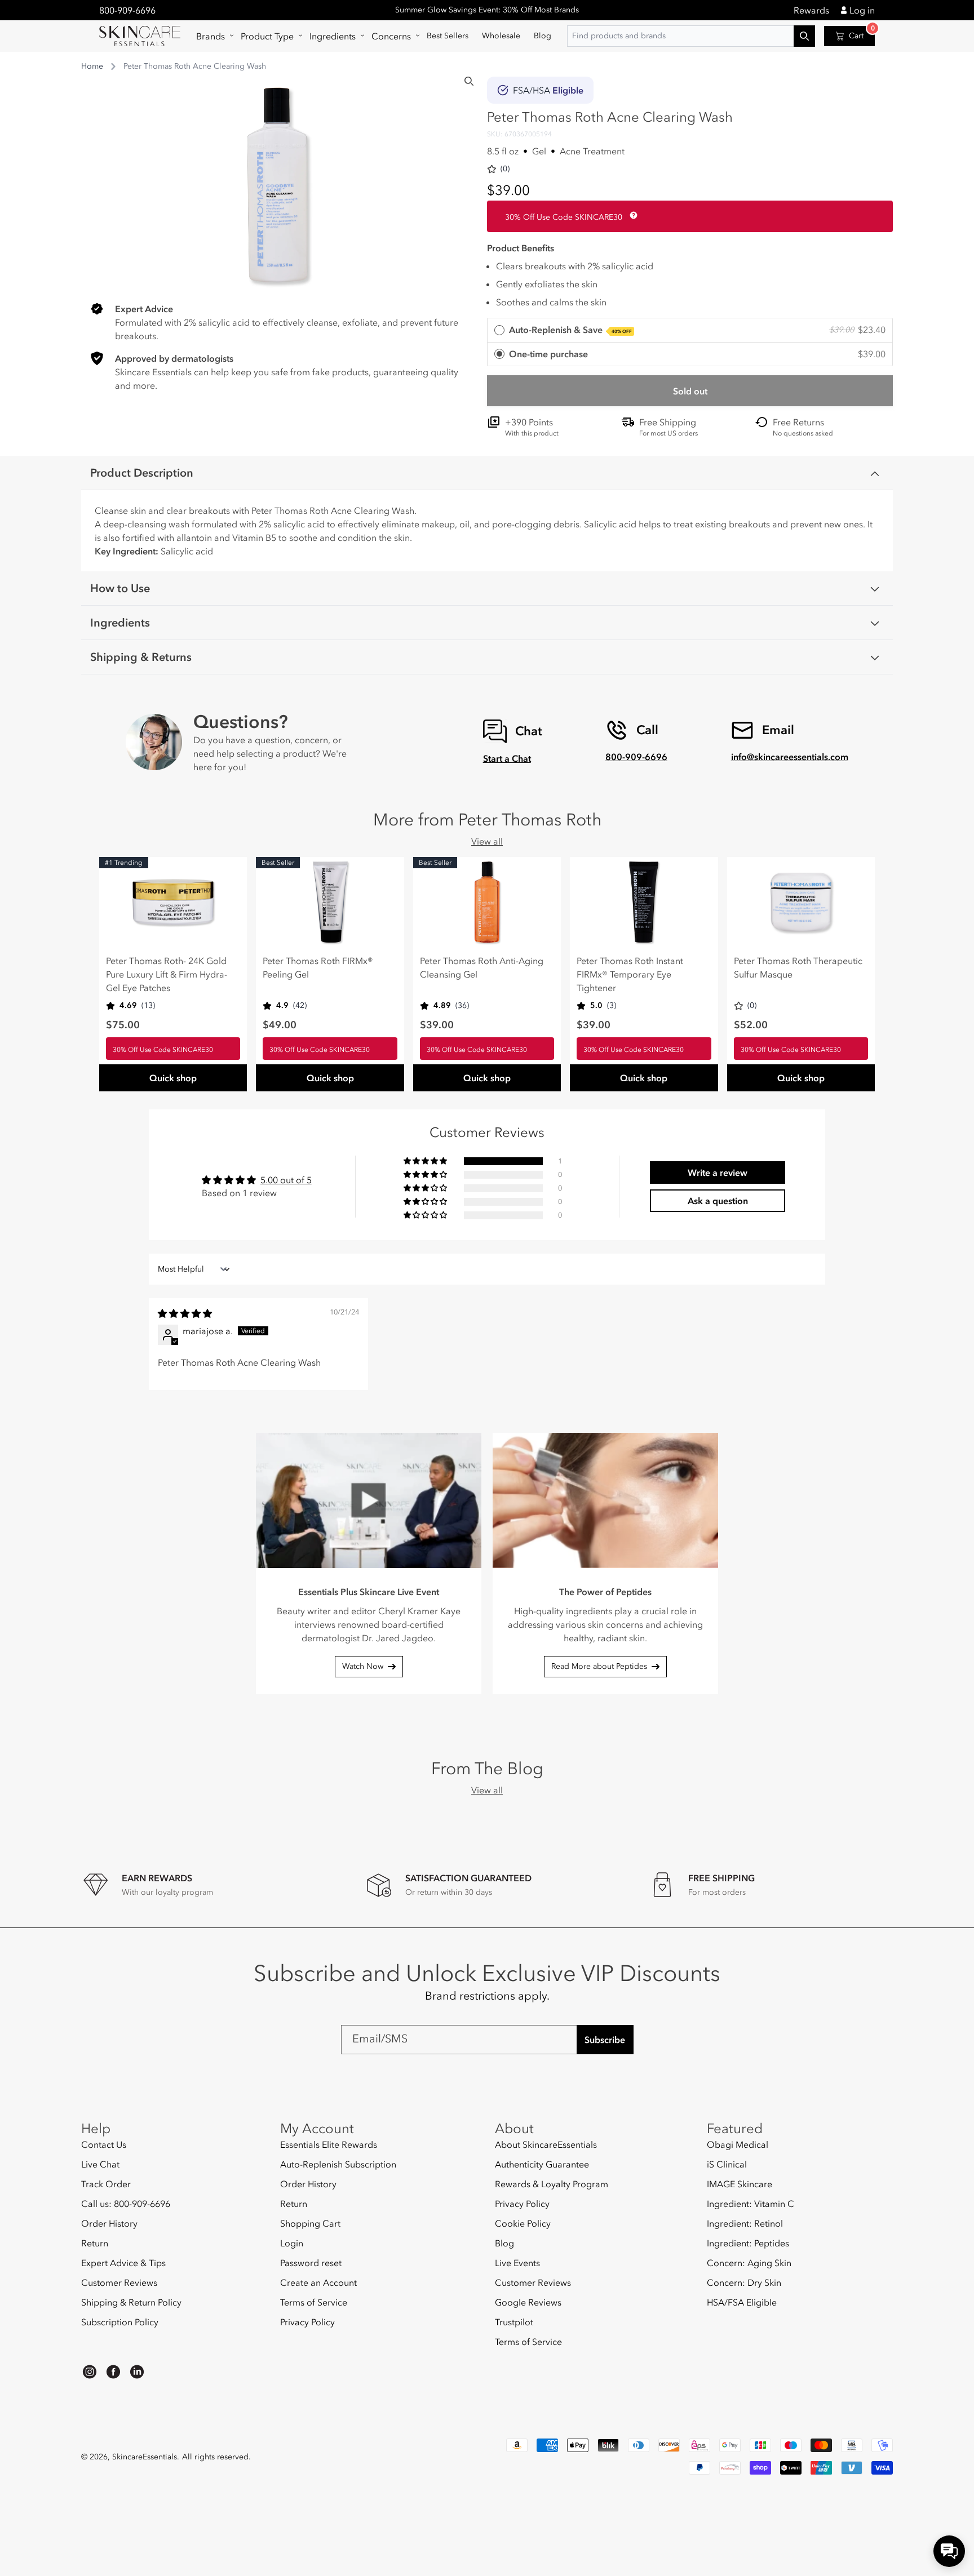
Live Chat (100, 2164)
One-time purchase (548, 354)
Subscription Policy (120, 2322)
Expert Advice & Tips (123, 2263)
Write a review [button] (718, 1172)
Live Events (517, 2263)
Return (95, 2243)
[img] (185, 1313)
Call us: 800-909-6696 (126, 2204)
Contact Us (104, 2145)
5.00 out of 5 (286, 1180)
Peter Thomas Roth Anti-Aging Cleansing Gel (482, 967)
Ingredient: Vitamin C (751, 2204)
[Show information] (631, 215)
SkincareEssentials (145, 2457)
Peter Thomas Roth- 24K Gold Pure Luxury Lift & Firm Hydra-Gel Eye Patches (167, 974)
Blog (504, 2243)
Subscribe (605, 2040)
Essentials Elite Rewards (329, 2145)
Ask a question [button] (718, 1201)
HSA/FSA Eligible (742, 2302)
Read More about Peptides (599, 1666)
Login (292, 2243)
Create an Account (318, 2282)
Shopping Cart (310, 2223)
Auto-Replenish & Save (570, 330)
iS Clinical (727, 2164)
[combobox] (691, 36)
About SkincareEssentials (546, 2145)
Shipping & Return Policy (131, 2302)
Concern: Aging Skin (749, 2263)
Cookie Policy (523, 2223)
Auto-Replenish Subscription (338, 2164)
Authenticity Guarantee (542, 2164)
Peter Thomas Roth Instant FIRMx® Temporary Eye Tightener (630, 974)
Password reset (311, 2263)
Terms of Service (314, 2302)
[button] (212, 36)
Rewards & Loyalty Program (552, 2184)
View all (487, 841)
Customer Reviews (119, 2282)
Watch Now (363, 1666)
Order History (109, 2223)
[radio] (690, 330)
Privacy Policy (307, 2322)
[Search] (469, 81)
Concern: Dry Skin (744, 2282)
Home (92, 66)
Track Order (106, 2184)
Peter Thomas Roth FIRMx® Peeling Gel (318, 967)
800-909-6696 (127, 10)
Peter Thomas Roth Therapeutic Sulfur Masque (798, 967)
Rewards (811, 10)
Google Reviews (528, 2302)
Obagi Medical (738, 2145)
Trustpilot (514, 2322)
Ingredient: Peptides (748, 2243)
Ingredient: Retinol (745, 2223)
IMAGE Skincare (740, 2184)
